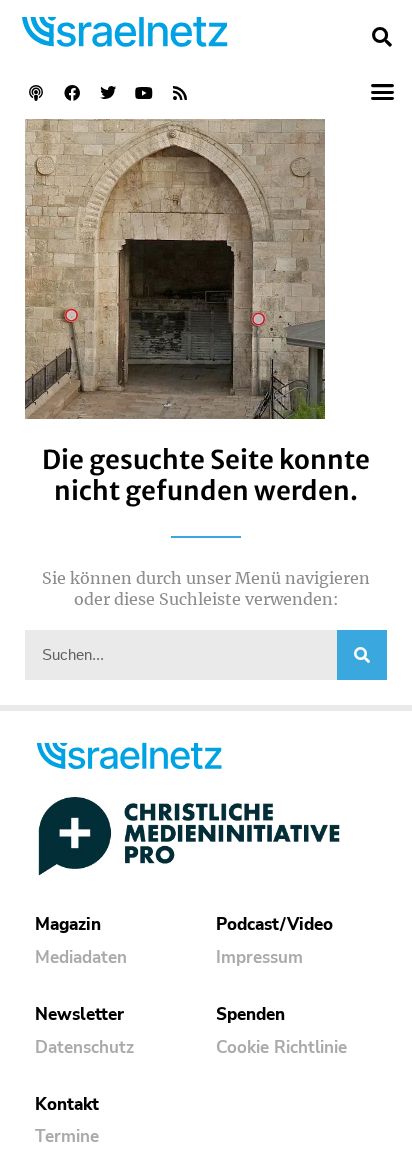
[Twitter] (108, 93)
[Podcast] (36, 93)
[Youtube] (144, 93)
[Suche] (362, 655)
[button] (382, 37)
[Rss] (180, 93)
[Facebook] (72, 93)
